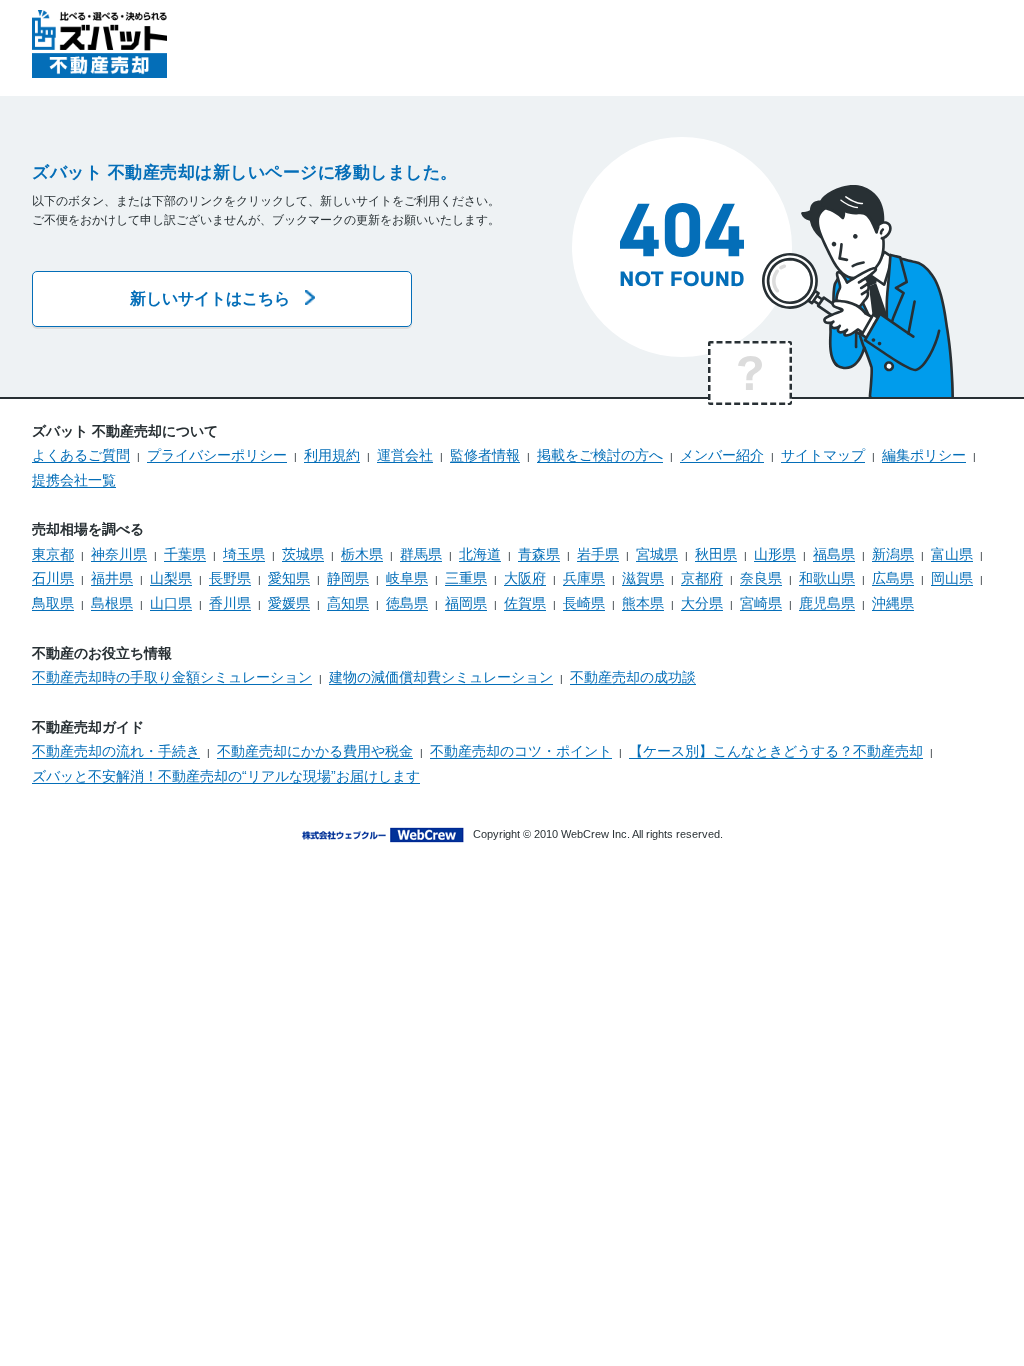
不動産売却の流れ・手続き (116, 751)
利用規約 (332, 455)
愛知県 (289, 578)
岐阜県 (407, 578)
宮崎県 (761, 603)
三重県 (466, 578)
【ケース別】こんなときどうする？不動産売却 (776, 751)
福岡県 (466, 603)
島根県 (112, 603)
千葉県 (185, 554)
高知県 (348, 603)
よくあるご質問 (81, 455)
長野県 (230, 578)
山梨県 (171, 578)
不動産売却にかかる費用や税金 (315, 751)
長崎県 (584, 603)
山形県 (775, 554)
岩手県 (598, 554)
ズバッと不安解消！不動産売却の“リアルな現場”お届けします (226, 776)
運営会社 (405, 455)
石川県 (53, 578)
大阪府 (525, 578)
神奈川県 (119, 554)
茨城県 (303, 554)
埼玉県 (244, 554)
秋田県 (716, 554)
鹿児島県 (827, 603)
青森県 (539, 554)
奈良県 (761, 578)
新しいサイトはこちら (210, 298)
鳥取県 (53, 603)
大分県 (702, 603)
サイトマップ (823, 455)
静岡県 (348, 578)
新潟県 (893, 554)
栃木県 (362, 554)
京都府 (702, 578)
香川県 (230, 603)
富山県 (952, 554)
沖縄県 (893, 603)
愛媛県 (289, 603)
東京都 (53, 554)
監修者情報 (485, 455)
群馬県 (421, 554)
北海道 (480, 554)
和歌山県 (827, 578)
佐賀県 (525, 603)
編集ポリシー (924, 455)
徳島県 (407, 603)
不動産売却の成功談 (633, 677)
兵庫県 (584, 578)
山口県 (171, 603)
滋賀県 (643, 578)
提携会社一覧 (74, 480)
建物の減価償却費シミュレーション (441, 677)
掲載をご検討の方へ (600, 455)
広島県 (893, 578)
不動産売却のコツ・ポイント (521, 751)
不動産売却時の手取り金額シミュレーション (172, 677)
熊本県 (643, 603)
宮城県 (657, 554)
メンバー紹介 (722, 455)
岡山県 (952, 578)
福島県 (834, 554)
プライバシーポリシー (217, 455)
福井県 (112, 578)
